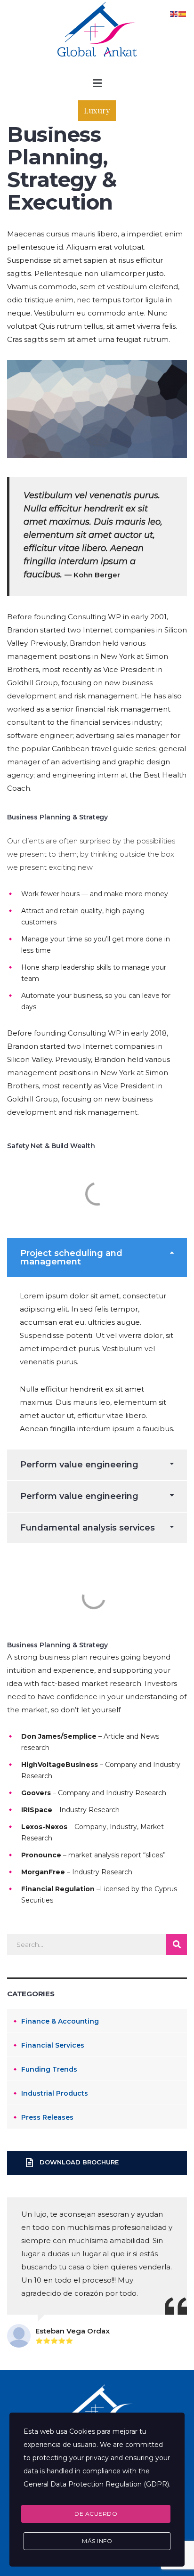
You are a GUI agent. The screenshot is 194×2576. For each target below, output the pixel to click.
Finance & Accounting (60, 2021)
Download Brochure (79, 2163)
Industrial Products (55, 2093)
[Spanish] (183, 13)
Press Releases (47, 2117)
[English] (174, 13)
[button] (97, 83)
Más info (97, 2541)
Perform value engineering (79, 1465)
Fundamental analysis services (88, 1528)
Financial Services (53, 2045)
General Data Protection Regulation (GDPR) (96, 2484)
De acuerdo (96, 2514)
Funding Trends (49, 2069)
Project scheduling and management (71, 1257)
